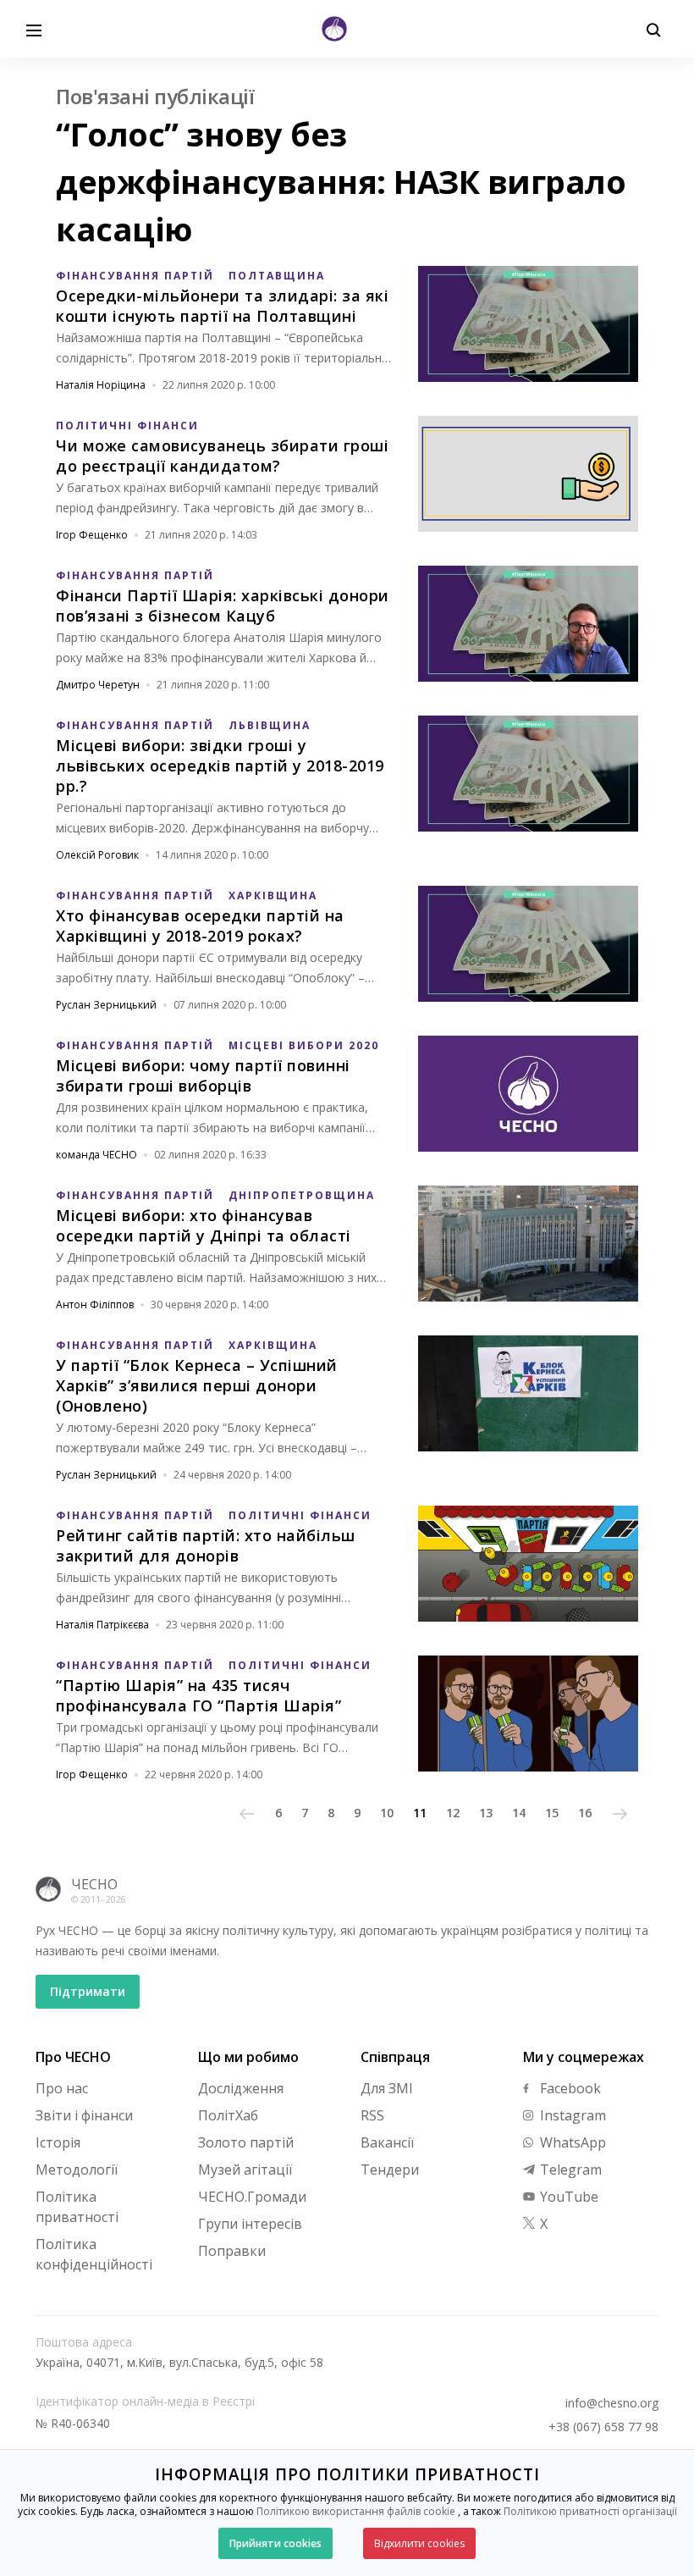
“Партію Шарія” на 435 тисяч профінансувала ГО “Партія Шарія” (198, 1695)
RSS (372, 2115)
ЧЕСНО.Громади (252, 2197)
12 (453, 1813)
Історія (58, 2142)
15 (552, 1813)
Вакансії (387, 2142)
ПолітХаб (228, 2115)
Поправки (232, 2251)
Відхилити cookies (419, 2543)
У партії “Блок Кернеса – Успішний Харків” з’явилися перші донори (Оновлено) (197, 1385)
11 (420, 1813)
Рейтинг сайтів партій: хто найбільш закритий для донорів (206, 1545)
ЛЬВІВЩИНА (270, 725)
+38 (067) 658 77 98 (603, 2427)
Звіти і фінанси (84, 2115)
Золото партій (246, 2142)
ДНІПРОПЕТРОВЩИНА (302, 1195)
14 (519, 1813)
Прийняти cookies (275, 2543)
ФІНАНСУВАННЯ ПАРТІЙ (135, 276)
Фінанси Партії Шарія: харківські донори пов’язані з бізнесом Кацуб (223, 605)
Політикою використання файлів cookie (356, 2511)
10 (387, 1813)
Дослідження (241, 2088)
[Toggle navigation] (34, 29)
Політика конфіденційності (94, 2254)
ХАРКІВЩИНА (273, 896)
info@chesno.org (612, 2403)
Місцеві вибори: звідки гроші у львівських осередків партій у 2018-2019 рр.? (220, 766)
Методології (77, 2170)
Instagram (571, 2115)
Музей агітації (245, 2170)
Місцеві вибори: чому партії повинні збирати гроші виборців (203, 1075)
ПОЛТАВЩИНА (277, 276)
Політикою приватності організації (590, 2511)
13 (486, 1813)
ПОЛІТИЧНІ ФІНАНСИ (127, 426)
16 (585, 1813)
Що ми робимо (248, 2057)
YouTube (567, 2197)
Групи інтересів (250, 2224)
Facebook (569, 2088)
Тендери (390, 2170)
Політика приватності (77, 2207)
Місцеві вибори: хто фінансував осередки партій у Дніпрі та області (204, 1225)
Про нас (62, 2088)
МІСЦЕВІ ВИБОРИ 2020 (304, 1045)
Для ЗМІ (387, 2088)
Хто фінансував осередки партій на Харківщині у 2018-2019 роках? (200, 926)
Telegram (569, 2170)
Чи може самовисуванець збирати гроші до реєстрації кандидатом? (222, 456)
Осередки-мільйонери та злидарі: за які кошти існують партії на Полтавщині (222, 306)
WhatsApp (571, 2142)
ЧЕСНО (94, 1884)
